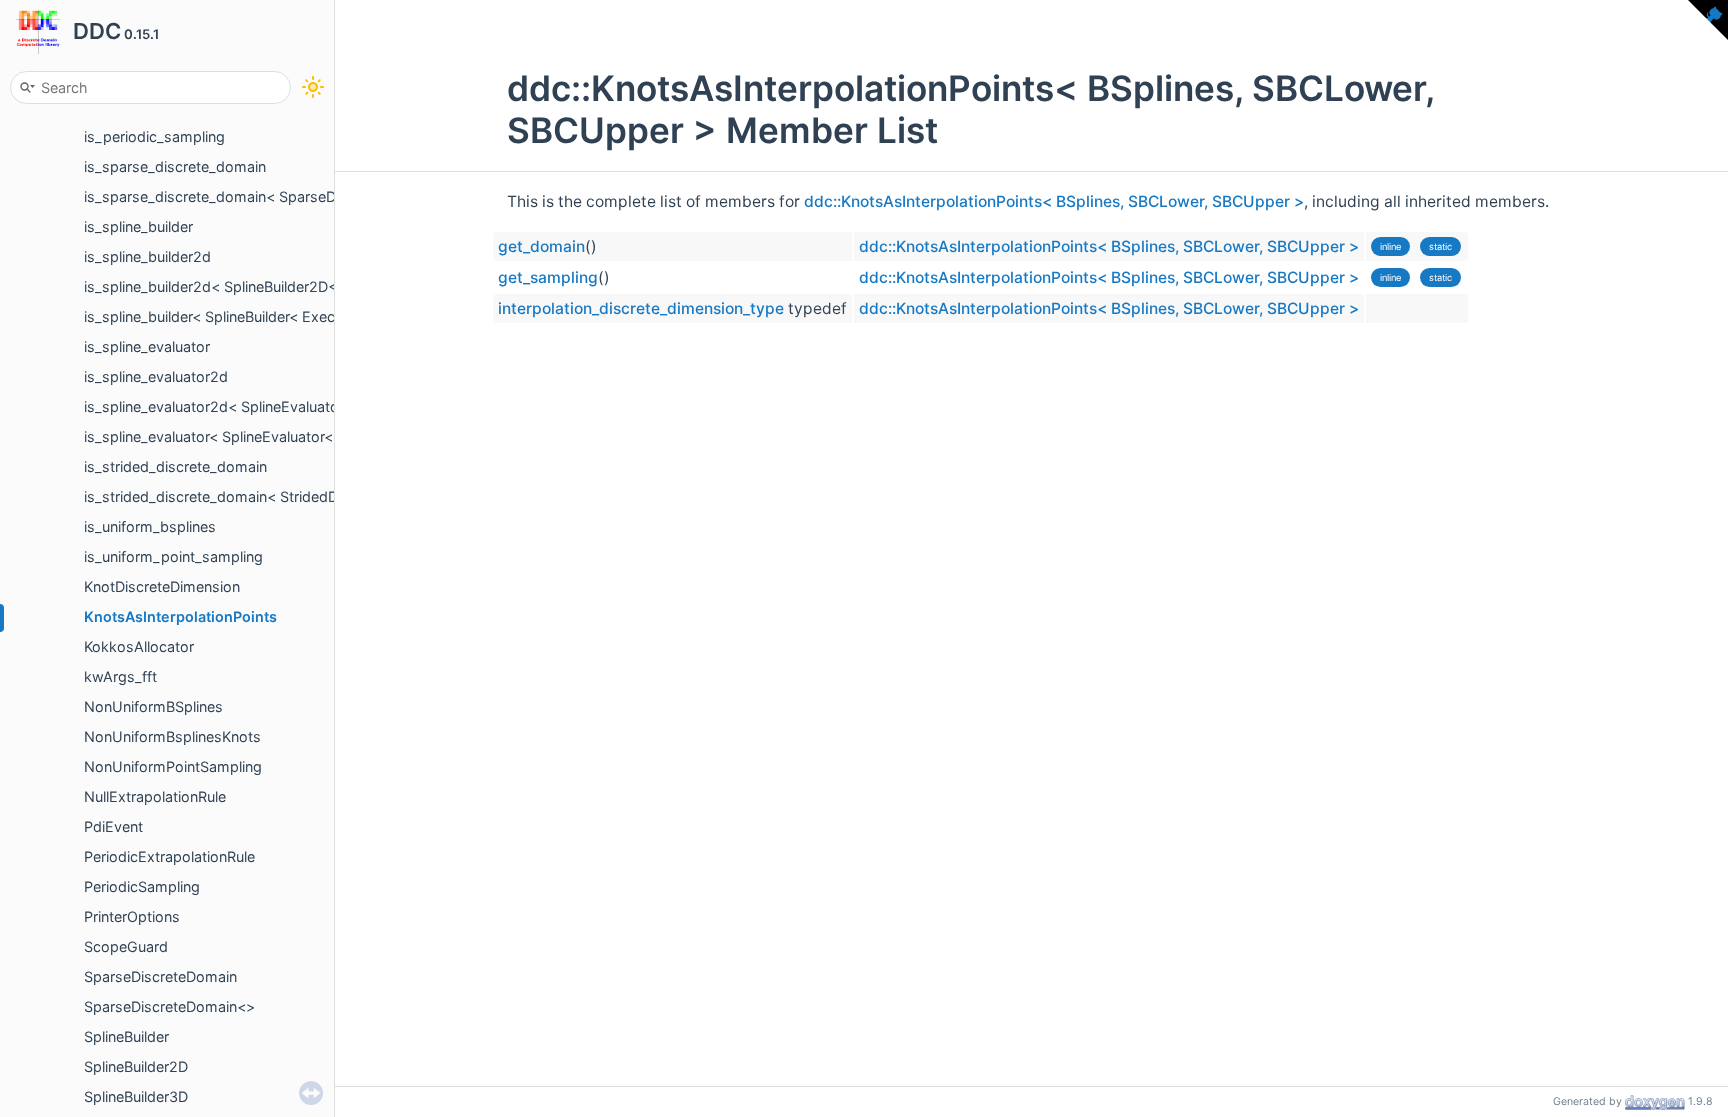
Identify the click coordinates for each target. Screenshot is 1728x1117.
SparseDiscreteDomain (160, 976)
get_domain (541, 246)
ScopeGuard (126, 946)
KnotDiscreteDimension (162, 586)
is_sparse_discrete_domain (175, 166)
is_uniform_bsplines (150, 526)
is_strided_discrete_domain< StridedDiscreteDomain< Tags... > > (301, 496)
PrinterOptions (132, 916)
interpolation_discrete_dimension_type (641, 308)
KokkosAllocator (139, 646)
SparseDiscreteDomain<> (169, 1006)
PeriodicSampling (142, 886)
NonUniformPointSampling (173, 766)
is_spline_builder (138, 226)
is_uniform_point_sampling (173, 556)
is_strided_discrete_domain (175, 466)
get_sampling (548, 277)
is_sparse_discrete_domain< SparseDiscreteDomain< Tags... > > (300, 196)
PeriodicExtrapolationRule (169, 856)
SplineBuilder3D (136, 1096)
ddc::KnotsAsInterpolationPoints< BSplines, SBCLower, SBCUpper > (1054, 201)
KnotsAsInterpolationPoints (180, 616)
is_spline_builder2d (147, 256)
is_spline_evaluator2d (156, 376)
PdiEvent (113, 826)
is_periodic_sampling (154, 136)
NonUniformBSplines (153, 706)
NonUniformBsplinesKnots (172, 736)
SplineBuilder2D (136, 1066)
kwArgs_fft (120, 676)
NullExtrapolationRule (155, 796)
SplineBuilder (126, 1036)
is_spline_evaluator (147, 346)
